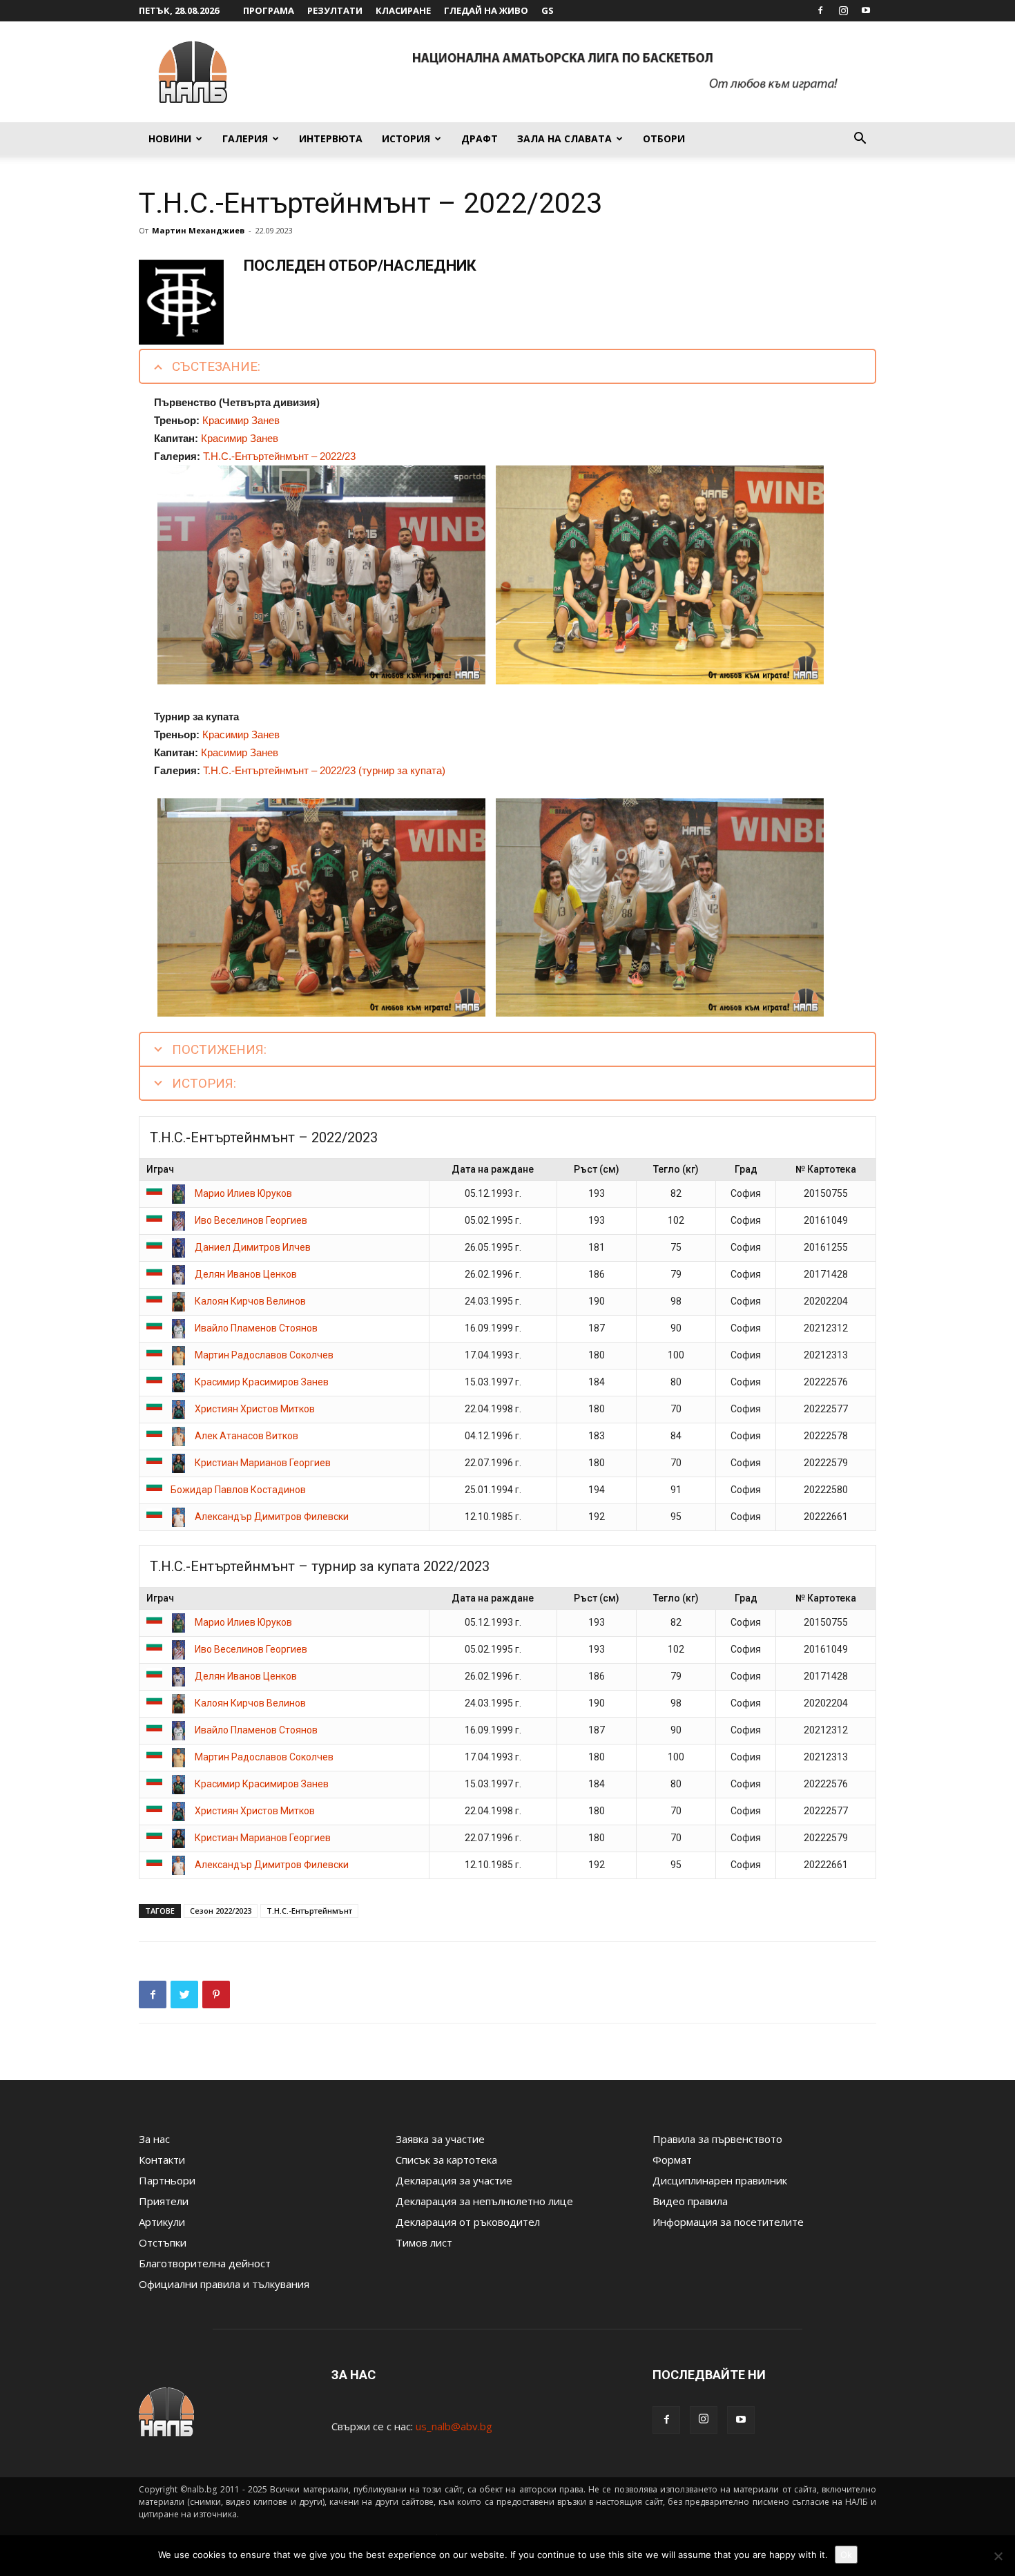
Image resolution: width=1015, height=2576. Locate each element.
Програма (269, 10)
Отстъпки (163, 2242)
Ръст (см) (597, 1169)
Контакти (162, 2160)
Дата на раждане (493, 1169)
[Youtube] (866, 10)
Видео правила (690, 2201)
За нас (154, 2139)
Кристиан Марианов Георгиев (263, 1463)
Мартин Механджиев (198, 230)
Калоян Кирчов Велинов (250, 1301)
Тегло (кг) (676, 1169)
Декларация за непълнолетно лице (484, 2201)
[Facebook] (820, 10)
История (406, 138)
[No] (998, 2556)
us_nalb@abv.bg (454, 2426)
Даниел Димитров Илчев (253, 1247)
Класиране (403, 10)
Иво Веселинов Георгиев (251, 1220)
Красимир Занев (241, 420)
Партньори (167, 2180)
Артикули (162, 2222)
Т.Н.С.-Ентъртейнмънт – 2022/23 (279, 456)
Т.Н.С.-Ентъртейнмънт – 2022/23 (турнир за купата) (324, 770)
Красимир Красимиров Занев (262, 1382)
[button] (860, 140)
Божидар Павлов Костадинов (238, 1490)
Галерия (245, 138)
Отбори (664, 138)
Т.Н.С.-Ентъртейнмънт (309, 1911)
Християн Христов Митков (255, 1409)
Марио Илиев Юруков (243, 1193)
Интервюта (331, 138)
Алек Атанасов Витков (246, 1436)
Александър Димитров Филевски (272, 1517)
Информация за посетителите (728, 2222)
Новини (170, 138)
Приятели (164, 2201)
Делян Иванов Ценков (246, 1274)
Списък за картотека (446, 2160)
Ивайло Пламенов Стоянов (256, 1328)
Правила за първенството (717, 2139)
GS (548, 10)
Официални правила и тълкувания (224, 2284)
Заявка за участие (440, 2139)
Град (746, 1169)
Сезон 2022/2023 (221, 1911)
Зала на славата (564, 138)
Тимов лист (424, 2242)
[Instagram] (843, 10)
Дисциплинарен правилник (720, 2180)
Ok (846, 2555)
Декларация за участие (454, 2180)
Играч (160, 1169)
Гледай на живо (486, 10)
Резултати (335, 10)
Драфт (480, 138)
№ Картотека (826, 1169)
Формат (672, 2160)
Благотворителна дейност (205, 2263)
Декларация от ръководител (468, 2222)
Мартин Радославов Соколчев (264, 1355)
